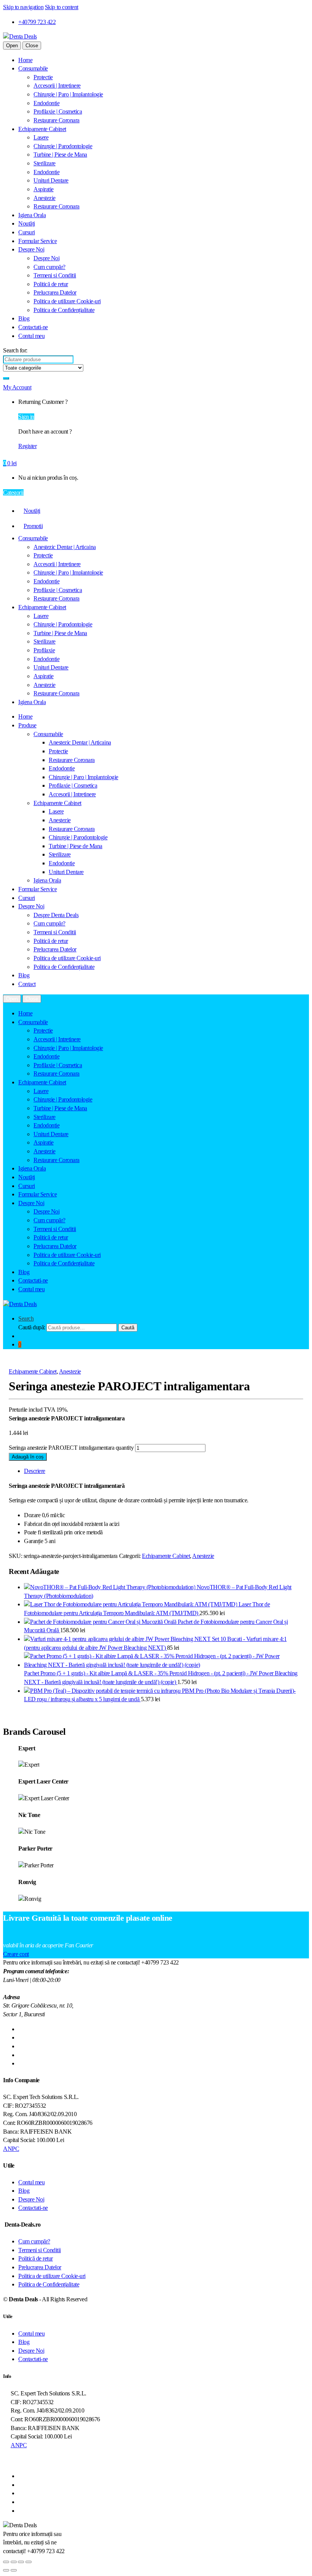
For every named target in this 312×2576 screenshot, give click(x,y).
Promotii (33, 526)
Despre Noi (31, 249)
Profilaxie (44, 650)
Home (25, 60)
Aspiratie (44, 189)
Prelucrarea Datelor (55, 292)
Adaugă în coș (28, 1457)
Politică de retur (51, 284)
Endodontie (46, 103)
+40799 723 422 (37, 22)
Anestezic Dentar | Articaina (65, 547)
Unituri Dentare (51, 180)
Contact (27, 984)
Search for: (15, 350)
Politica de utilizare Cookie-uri (67, 301)
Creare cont (16, 1954)
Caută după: (32, 1327)
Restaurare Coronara (57, 120)
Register (27, 446)
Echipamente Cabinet (42, 129)
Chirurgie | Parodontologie (63, 146)
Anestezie (45, 198)
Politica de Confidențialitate (64, 310)
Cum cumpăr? (49, 267)
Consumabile (33, 68)
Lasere (41, 137)
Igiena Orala (32, 215)
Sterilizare (45, 163)
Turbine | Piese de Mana (60, 154)
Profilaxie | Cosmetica (58, 111)
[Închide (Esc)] (29, 2562)
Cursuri (27, 232)
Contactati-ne (33, 327)
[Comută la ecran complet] (14, 2562)
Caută (128, 1328)
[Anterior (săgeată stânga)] (6, 2570)
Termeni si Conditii (55, 275)
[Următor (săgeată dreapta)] (14, 2570)
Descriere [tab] (35, 1471)
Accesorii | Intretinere (57, 86)
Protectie (43, 77)
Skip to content (62, 7)
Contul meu (31, 336)
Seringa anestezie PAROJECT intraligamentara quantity (71, 1448)
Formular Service (37, 241)
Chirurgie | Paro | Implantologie (68, 94)
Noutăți (27, 223)
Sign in (26, 417)
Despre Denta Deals (56, 915)
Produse (27, 725)
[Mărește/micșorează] (6, 2562)
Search (26, 1318)
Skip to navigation (23, 7)
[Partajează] (21, 2562)
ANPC (11, 2149)
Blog (24, 318)
